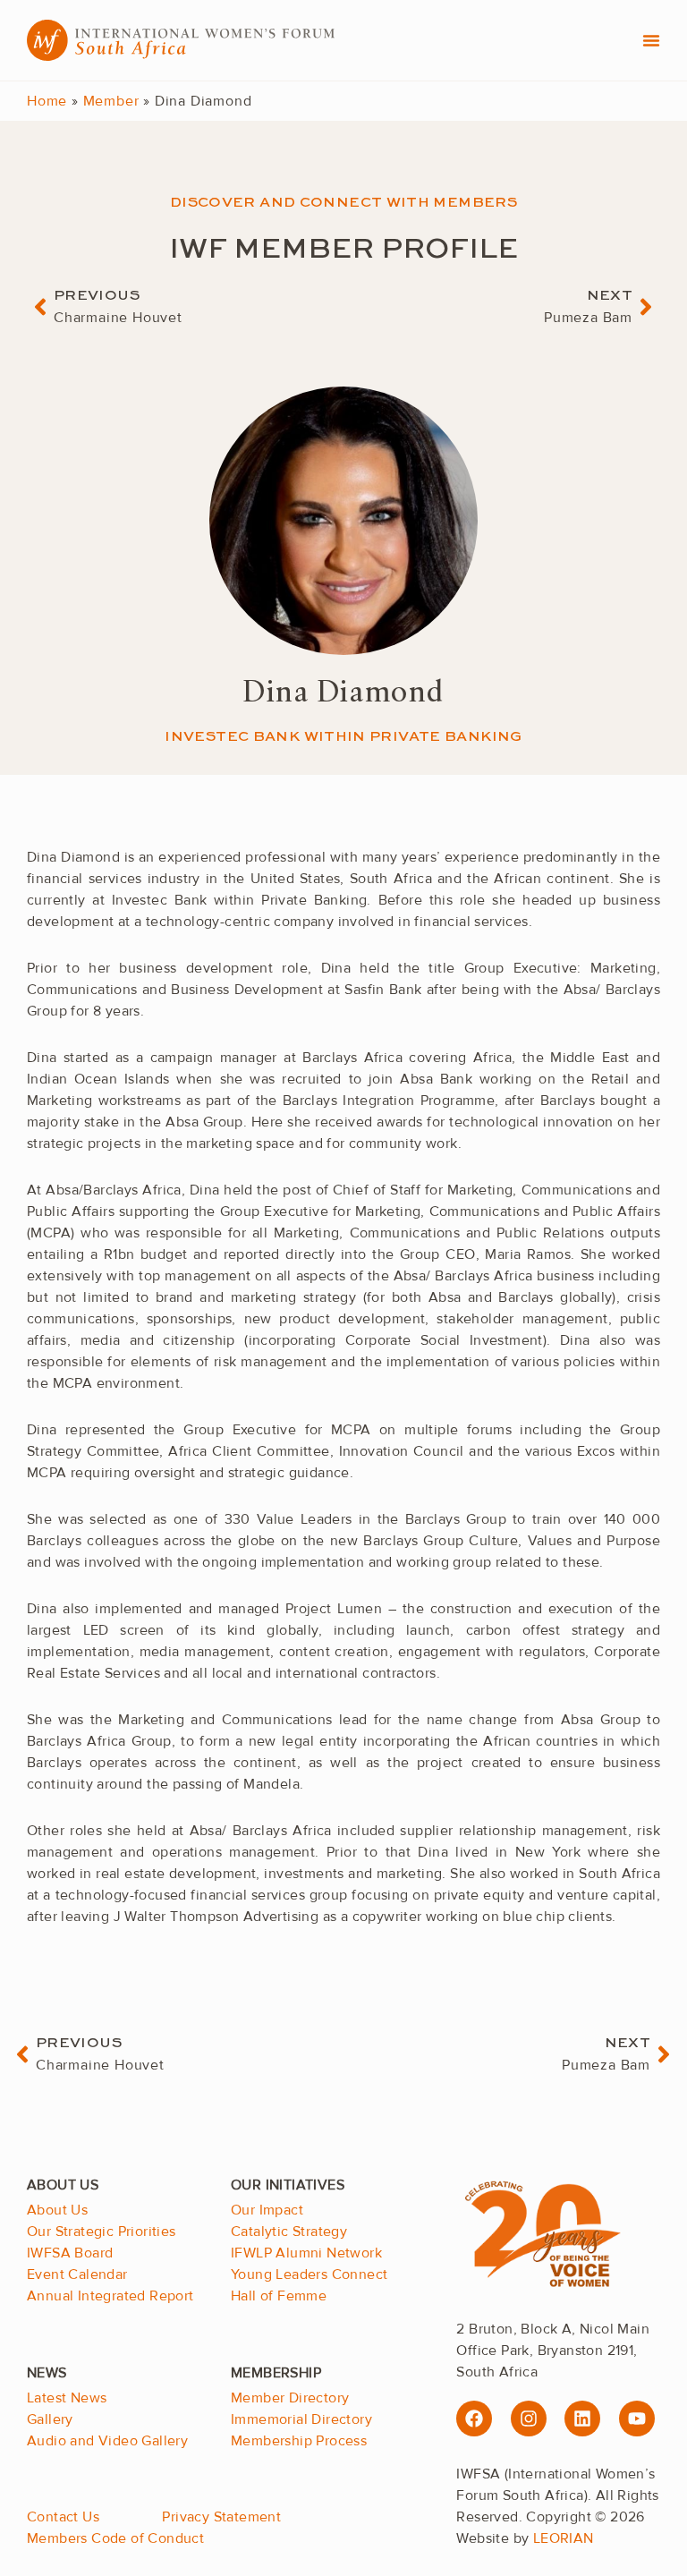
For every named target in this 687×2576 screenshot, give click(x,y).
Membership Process (299, 2441)
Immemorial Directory (301, 2419)
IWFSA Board (70, 2253)
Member (111, 101)
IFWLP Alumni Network (306, 2253)
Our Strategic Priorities (102, 2232)
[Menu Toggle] (651, 40)
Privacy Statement (221, 2517)
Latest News (67, 2398)
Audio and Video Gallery (107, 2441)
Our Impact (267, 2210)
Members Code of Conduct (115, 2538)
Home (47, 101)
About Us (57, 2210)
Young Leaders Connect (309, 2274)
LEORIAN (564, 2538)
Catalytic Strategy (289, 2232)
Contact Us (63, 2517)
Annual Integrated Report (110, 2296)
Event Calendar (77, 2274)
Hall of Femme (279, 2296)
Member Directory (290, 2398)
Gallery (50, 2419)
